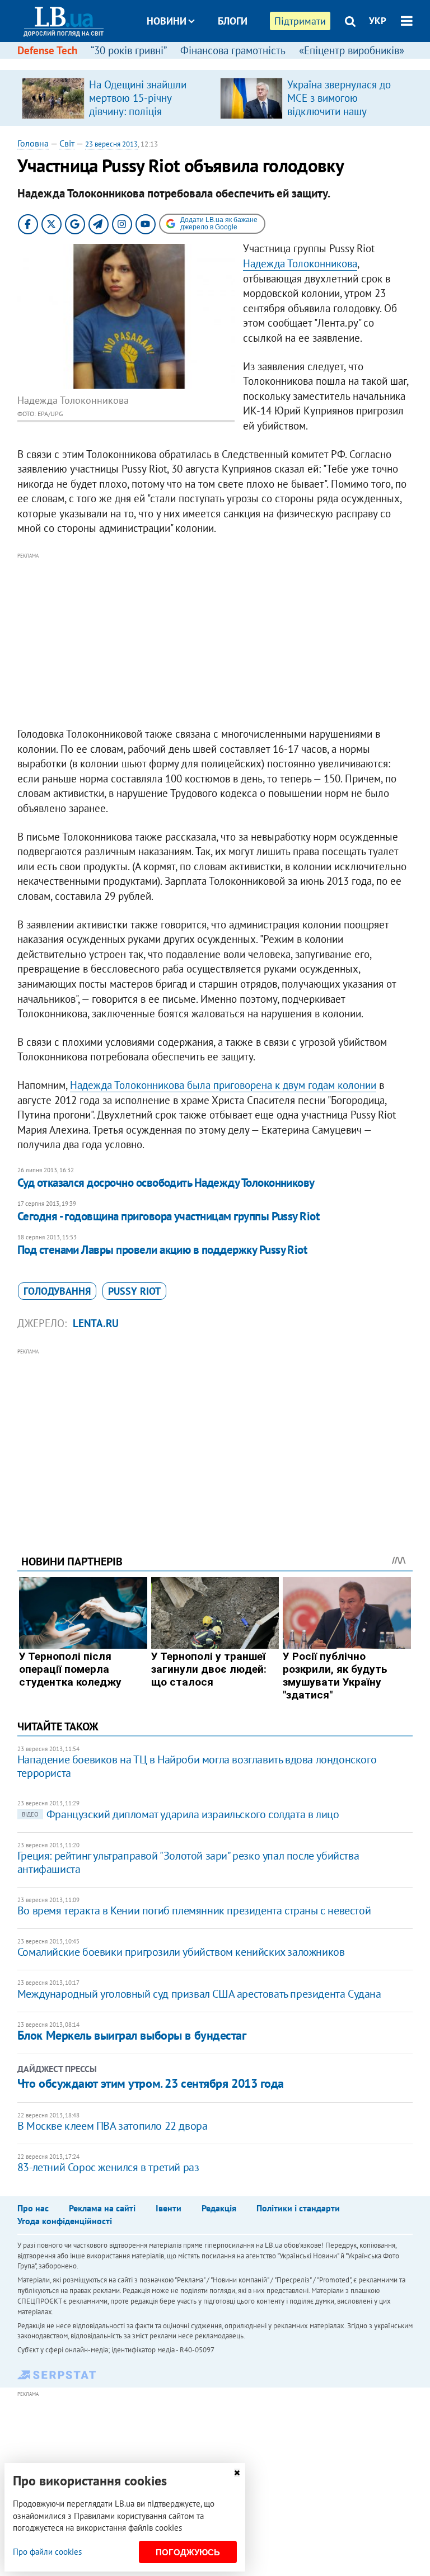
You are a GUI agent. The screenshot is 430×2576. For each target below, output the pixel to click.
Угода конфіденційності (65, 2221)
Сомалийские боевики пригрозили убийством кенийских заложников (181, 1952)
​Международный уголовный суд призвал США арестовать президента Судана (199, 1994)
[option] (116, 98)
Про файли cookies (47, 2552)
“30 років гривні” (129, 50)
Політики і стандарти (298, 2208)
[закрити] (237, 2473)
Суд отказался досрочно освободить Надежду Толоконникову (166, 1183)
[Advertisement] (215, 640)
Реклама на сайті (102, 2208)
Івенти (169, 2208)
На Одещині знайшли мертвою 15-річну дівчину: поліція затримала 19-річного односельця (139, 111)
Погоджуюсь (188, 2552)
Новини (167, 21)
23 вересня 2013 (111, 144)
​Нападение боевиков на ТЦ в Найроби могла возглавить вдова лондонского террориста (197, 1766)
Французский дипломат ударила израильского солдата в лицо (181, 1814)
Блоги (233, 21)
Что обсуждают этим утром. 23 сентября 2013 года (151, 2083)
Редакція (219, 2208)
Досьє (225, 63)
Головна (33, 143)
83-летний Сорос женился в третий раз (108, 2167)
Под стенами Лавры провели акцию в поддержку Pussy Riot (162, 1250)
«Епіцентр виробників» (352, 50)
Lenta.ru (96, 1323)
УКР (378, 21)
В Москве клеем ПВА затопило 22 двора (113, 2126)
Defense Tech (47, 50)
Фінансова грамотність (233, 50)
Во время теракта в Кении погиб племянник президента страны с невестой (194, 1910)
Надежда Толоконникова (300, 263)
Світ (67, 143)
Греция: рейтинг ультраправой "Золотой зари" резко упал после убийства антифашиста (188, 1862)
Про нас (33, 2208)
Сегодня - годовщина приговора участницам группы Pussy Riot (169, 1216)
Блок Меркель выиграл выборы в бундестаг (132, 2035)
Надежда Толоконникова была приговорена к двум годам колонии (223, 1085)
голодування (57, 1291)
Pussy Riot (134, 1291)
